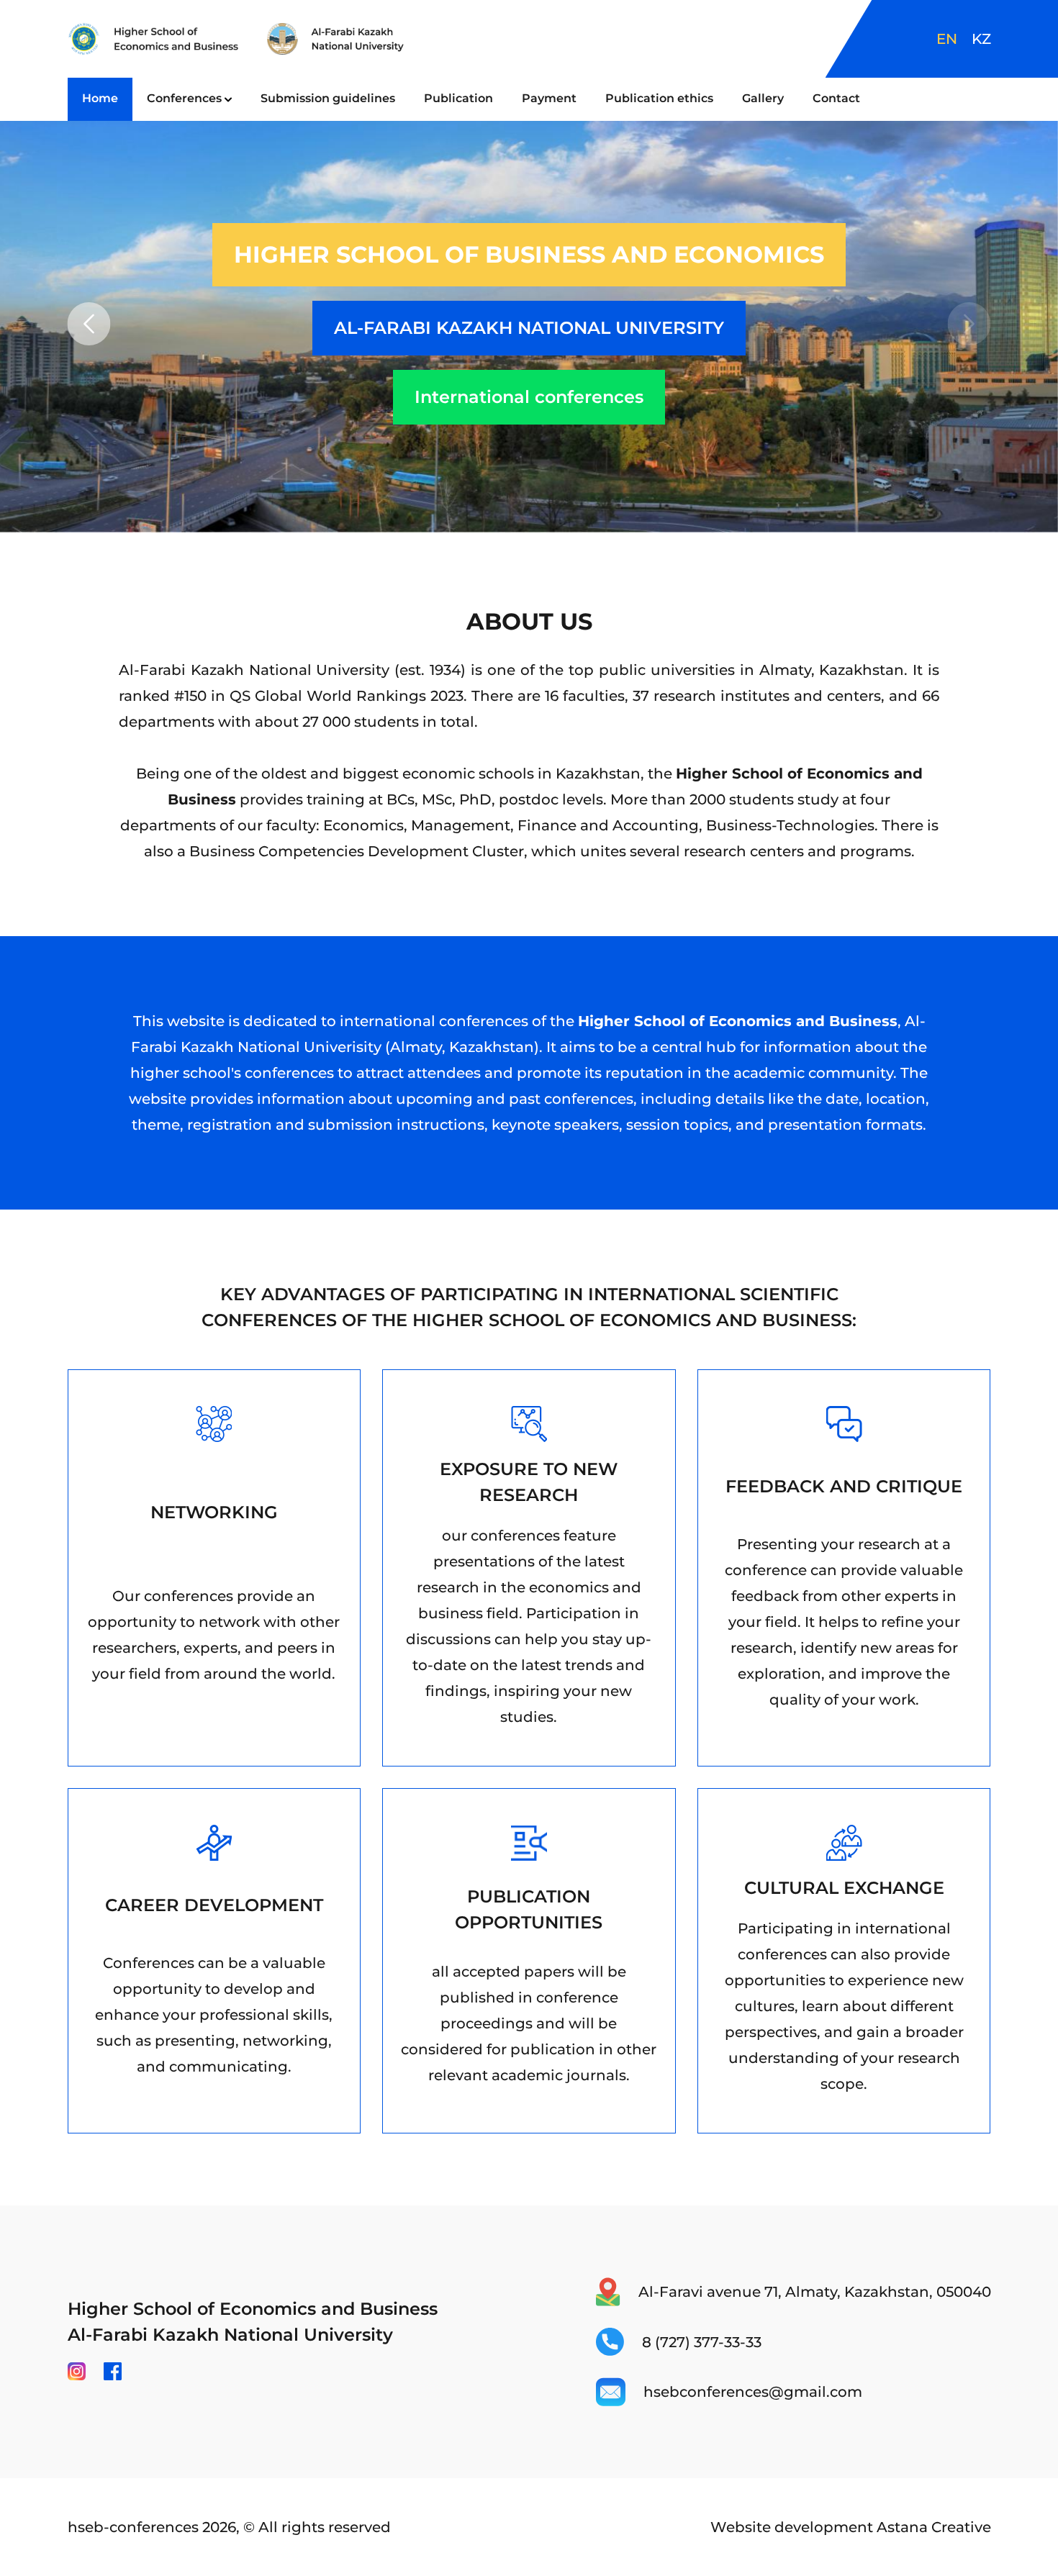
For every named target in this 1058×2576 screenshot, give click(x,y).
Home (100, 98)
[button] (969, 324)
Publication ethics (659, 98)
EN (947, 39)
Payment (549, 98)
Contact (836, 98)
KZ (981, 39)
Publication (458, 98)
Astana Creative (934, 2527)
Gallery (763, 98)
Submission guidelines (328, 98)
